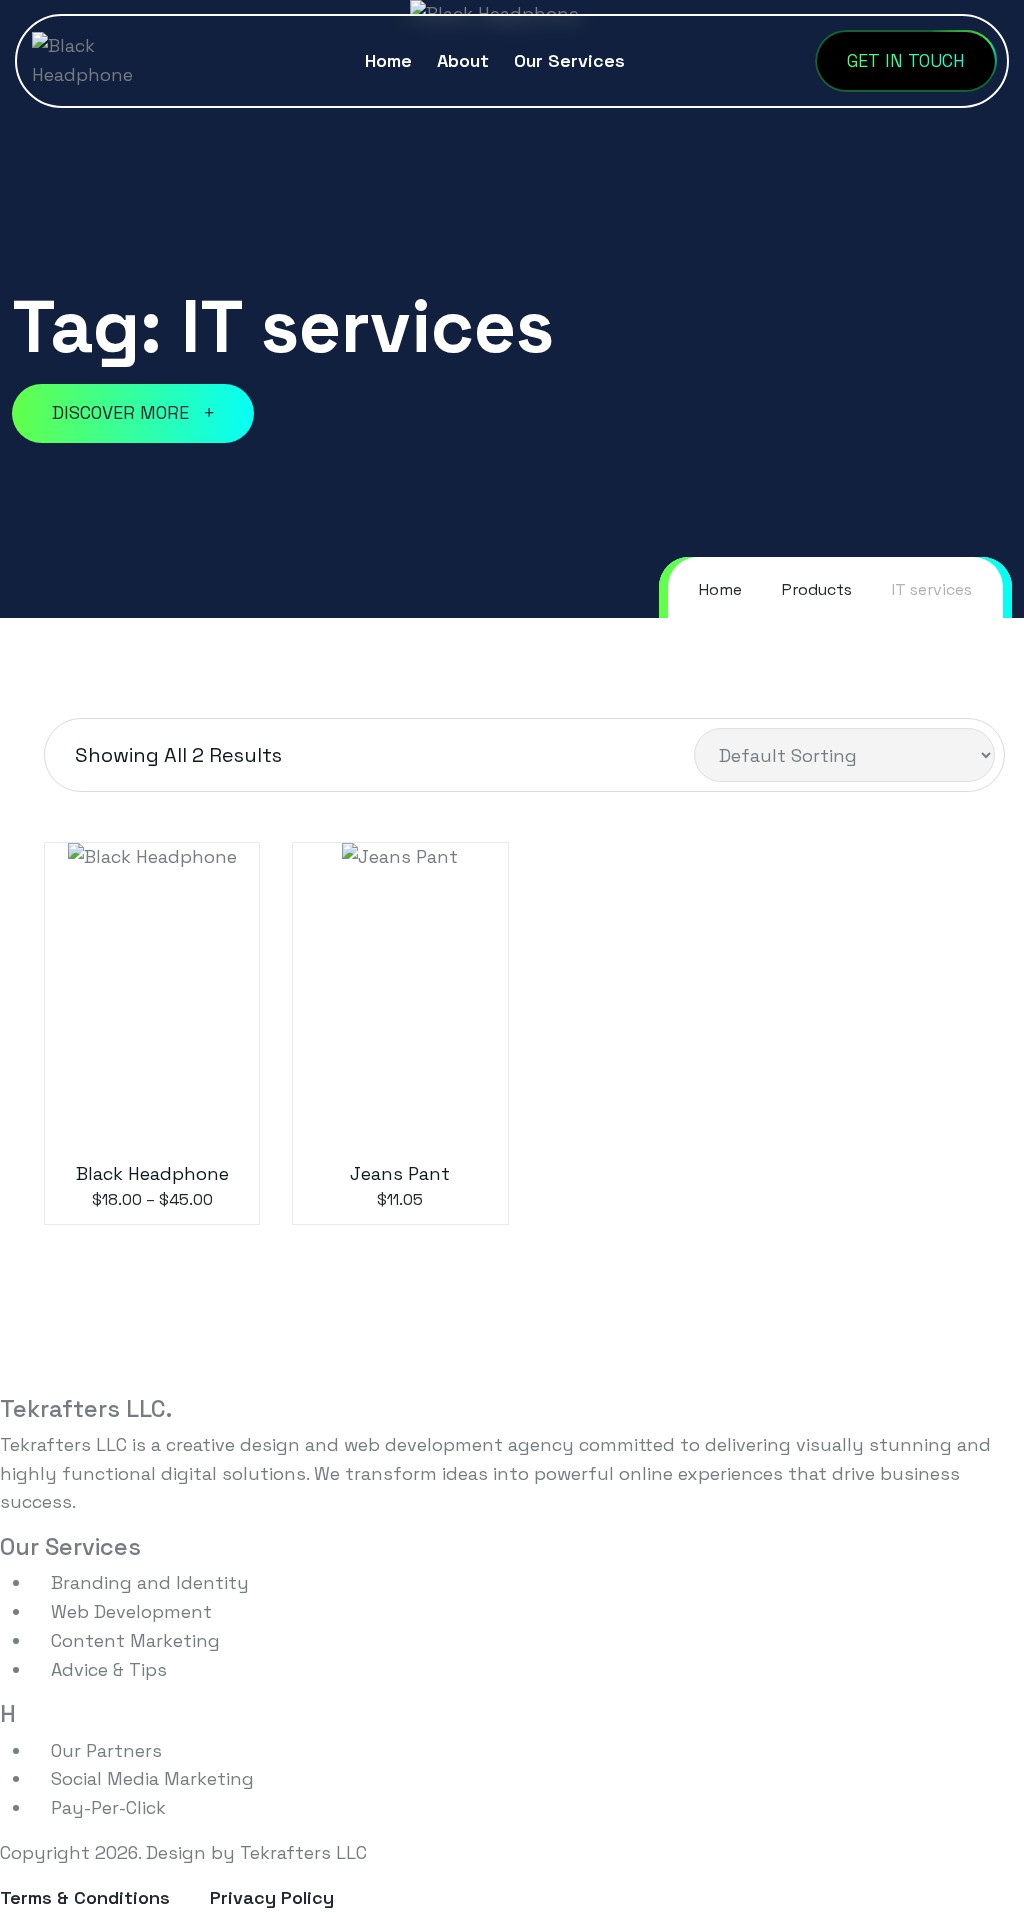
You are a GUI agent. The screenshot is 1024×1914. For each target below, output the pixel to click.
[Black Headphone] (103, 58)
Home (388, 60)
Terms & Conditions (85, 1897)
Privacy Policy (272, 1897)
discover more (123, 412)
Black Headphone (152, 1173)
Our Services (569, 60)
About (463, 60)
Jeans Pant (400, 1173)
